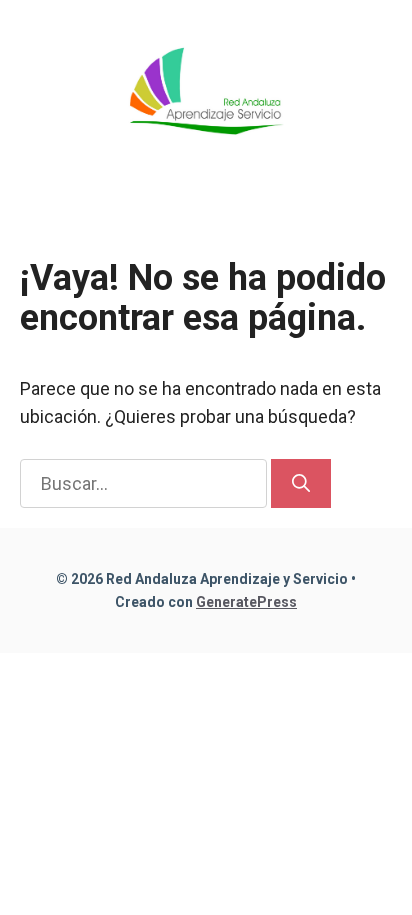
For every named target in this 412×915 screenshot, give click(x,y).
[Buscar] (301, 483)
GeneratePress (246, 602)
